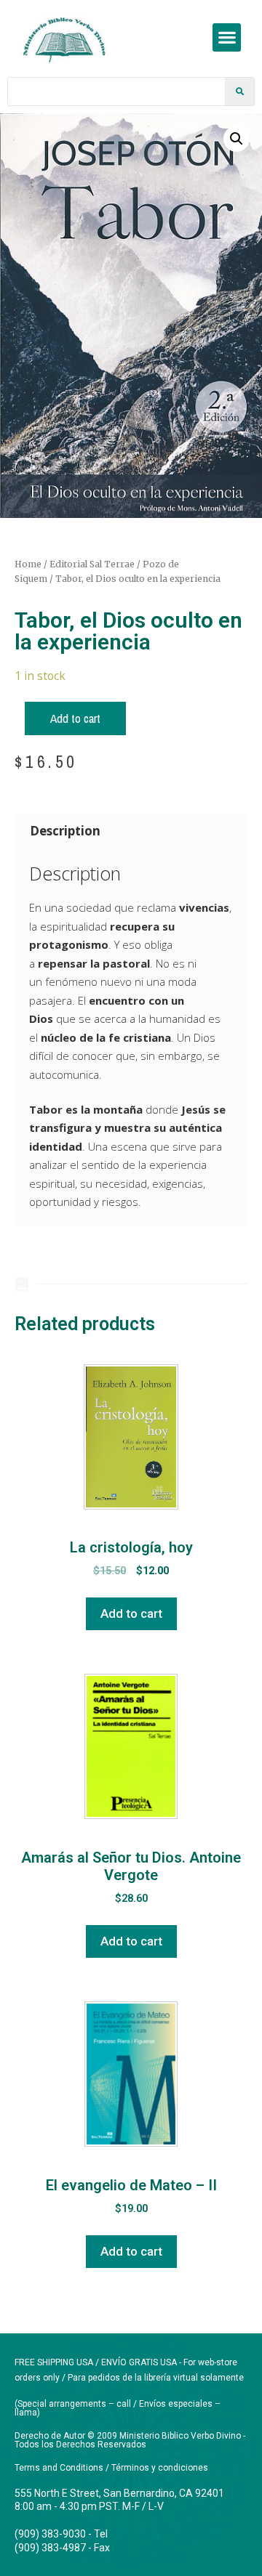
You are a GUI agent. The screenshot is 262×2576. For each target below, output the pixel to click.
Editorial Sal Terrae (92, 564)
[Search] (239, 92)
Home (28, 564)
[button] (227, 37)
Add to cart (75, 718)
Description (65, 831)
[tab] (131, 831)
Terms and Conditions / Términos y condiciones (111, 2468)
